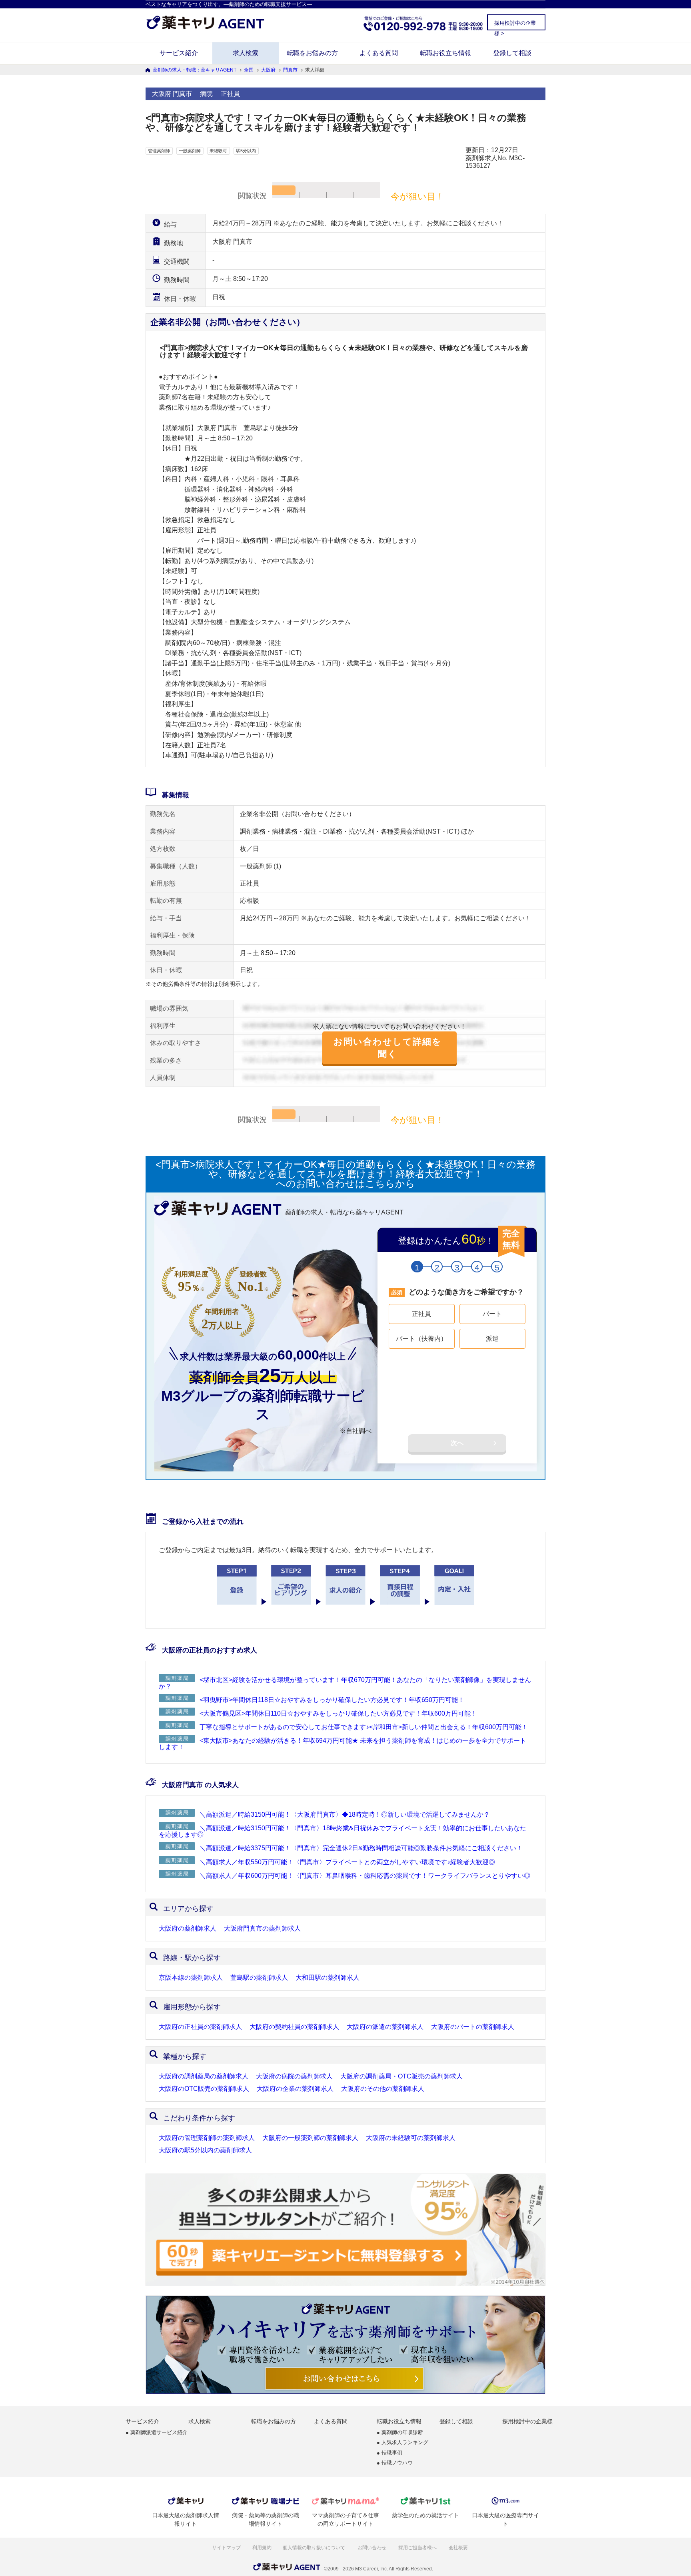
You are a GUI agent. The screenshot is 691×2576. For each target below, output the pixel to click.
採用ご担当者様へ (418, 2548)
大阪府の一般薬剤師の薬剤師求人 (310, 2138)
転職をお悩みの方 (312, 53)
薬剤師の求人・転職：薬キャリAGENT (195, 70)
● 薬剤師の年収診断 (400, 2433)
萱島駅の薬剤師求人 (259, 1978)
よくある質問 (379, 53)
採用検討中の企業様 (527, 2421)
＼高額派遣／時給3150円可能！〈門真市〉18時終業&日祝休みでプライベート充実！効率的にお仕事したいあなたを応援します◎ (343, 1831)
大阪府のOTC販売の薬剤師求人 (204, 2089)
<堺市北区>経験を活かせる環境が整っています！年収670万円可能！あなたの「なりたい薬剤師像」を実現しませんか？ (345, 1683)
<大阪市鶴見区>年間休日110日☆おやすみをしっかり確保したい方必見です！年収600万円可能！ (338, 1713)
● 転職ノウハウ (395, 2463)
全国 (249, 70)
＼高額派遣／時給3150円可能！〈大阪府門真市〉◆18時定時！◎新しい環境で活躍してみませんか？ (345, 1815)
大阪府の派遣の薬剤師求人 (385, 2027)
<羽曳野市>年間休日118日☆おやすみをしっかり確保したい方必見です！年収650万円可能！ (332, 1700)
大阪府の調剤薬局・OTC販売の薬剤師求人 (401, 2076)
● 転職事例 (389, 2453)
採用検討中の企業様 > (515, 25)
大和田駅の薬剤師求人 (328, 1978)
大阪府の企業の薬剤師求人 (295, 2089)
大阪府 (268, 70)
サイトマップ (226, 2548)
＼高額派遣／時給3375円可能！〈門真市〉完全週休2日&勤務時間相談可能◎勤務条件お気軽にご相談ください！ (361, 1848)
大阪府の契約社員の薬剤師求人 (294, 2027)
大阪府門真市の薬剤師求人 (262, 1929)
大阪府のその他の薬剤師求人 (383, 2089)
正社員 (421, 1314)
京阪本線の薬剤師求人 (191, 1978)
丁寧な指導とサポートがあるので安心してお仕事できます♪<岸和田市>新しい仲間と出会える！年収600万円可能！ (364, 1727)
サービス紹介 (179, 53)
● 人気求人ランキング (402, 2443)
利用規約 (262, 2548)
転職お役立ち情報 (445, 53)
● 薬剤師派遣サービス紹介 (157, 2433)
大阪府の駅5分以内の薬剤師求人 (205, 2150)
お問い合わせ (372, 2548)
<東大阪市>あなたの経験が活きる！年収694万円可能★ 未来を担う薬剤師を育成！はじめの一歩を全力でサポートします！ (343, 1744)
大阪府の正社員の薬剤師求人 (200, 2027)
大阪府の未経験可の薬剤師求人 (411, 2138)
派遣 (492, 1339)
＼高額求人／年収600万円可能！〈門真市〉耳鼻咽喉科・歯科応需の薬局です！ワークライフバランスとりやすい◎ (365, 1876)
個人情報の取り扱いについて (315, 2548)
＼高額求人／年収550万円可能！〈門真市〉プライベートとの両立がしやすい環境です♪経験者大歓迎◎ (347, 1862)
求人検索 (246, 53)
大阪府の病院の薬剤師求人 (294, 2076)
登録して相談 (512, 53)
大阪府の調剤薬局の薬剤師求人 (204, 2076)
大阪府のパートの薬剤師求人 (473, 2027)
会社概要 (459, 2548)
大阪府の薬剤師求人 (188, 1929)
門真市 (290, 70)
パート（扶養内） (421, 1339)
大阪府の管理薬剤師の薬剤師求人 (207, 2138)
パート (492, 1314)
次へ (457, 1443)
